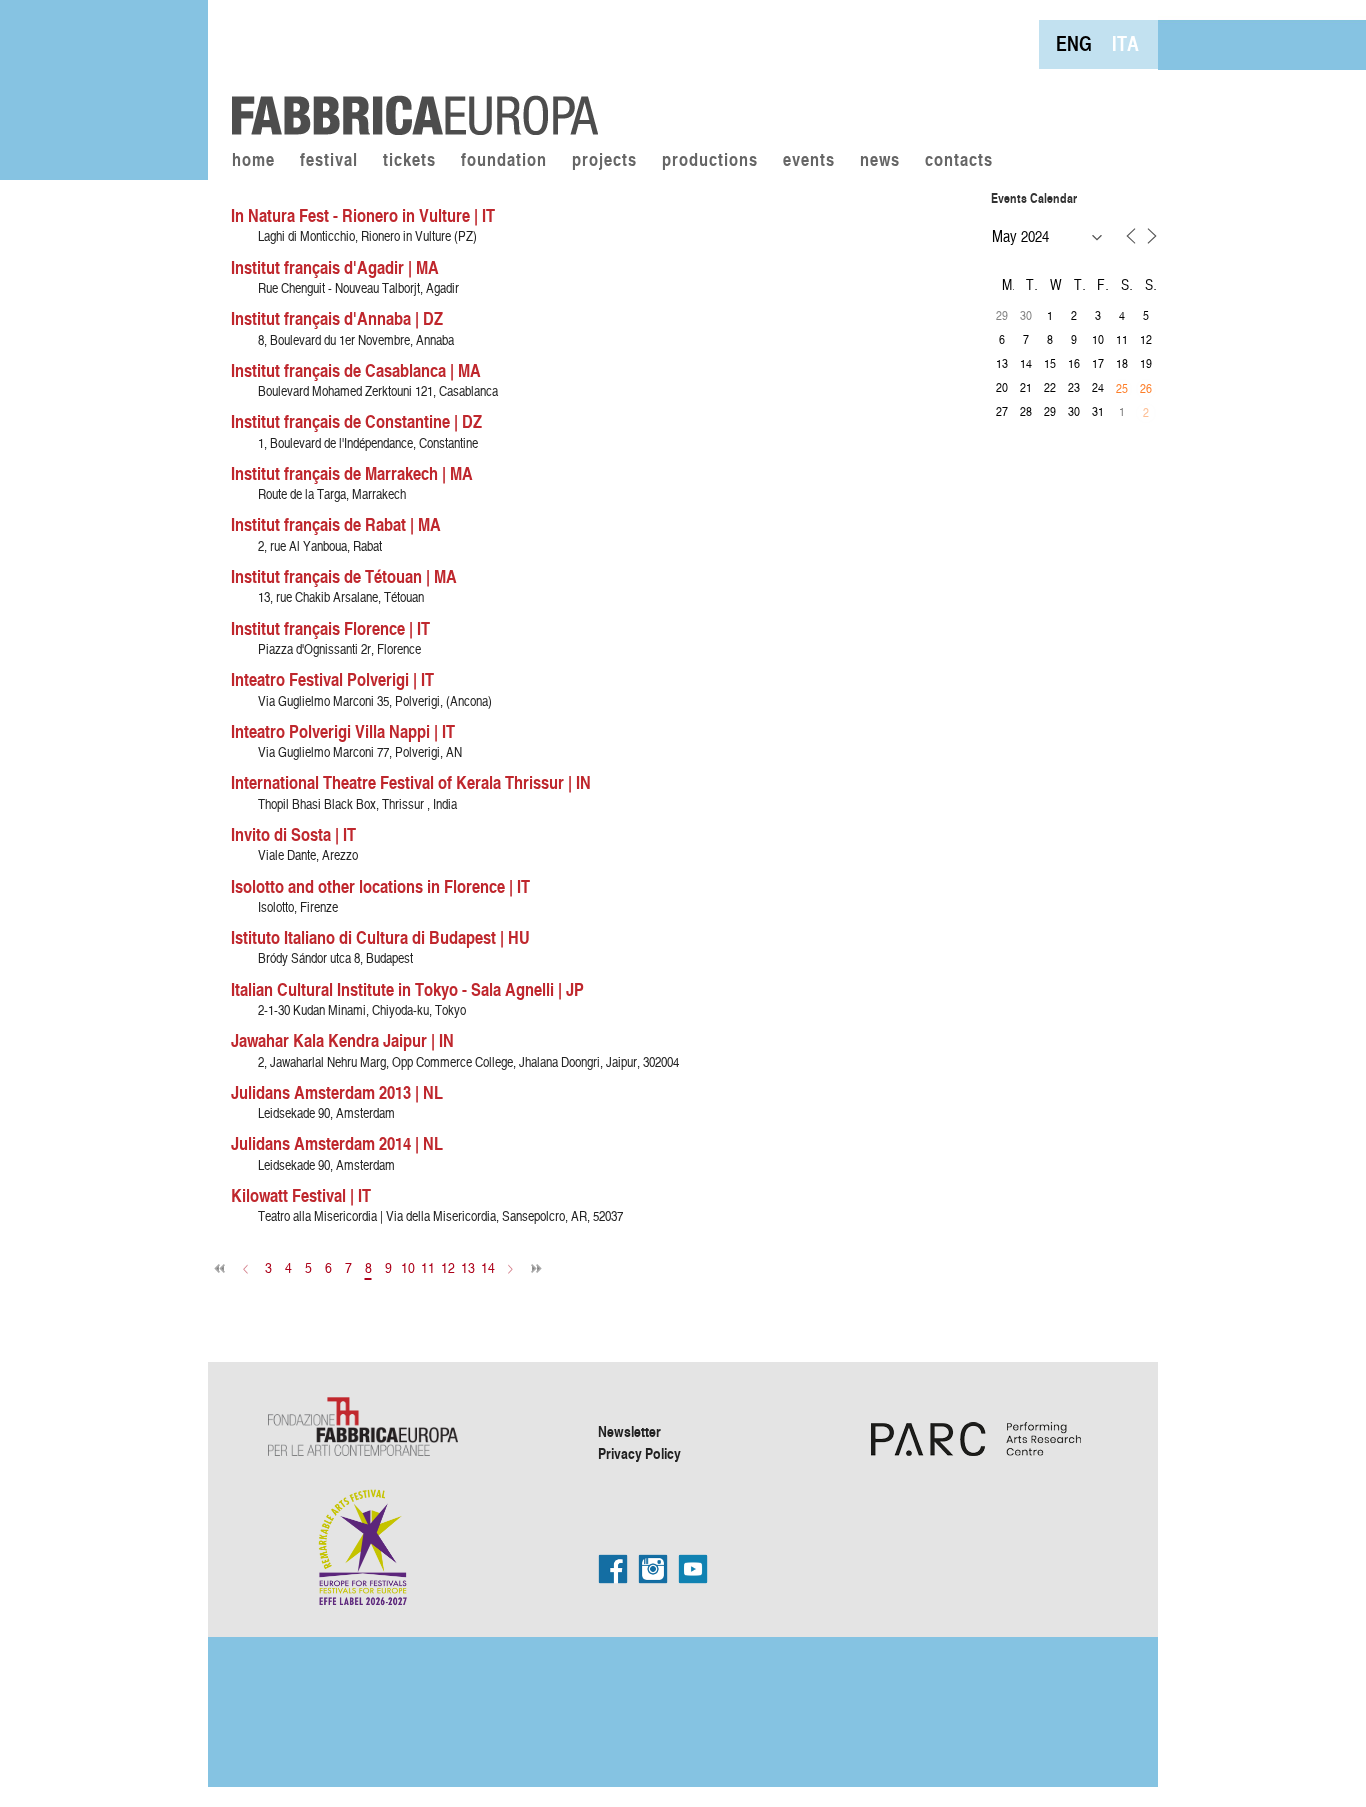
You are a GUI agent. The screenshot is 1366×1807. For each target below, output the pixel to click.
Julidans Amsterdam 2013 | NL (337, 1092)
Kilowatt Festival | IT (301, 1195)
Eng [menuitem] (1074, 43)
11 (428, 1267)
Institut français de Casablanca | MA (356, 370)
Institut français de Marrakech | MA (352, 473)
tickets (409, 161)
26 (1146, 388)
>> (535, 1268)
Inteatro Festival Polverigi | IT (332, 679)
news (880, 161)
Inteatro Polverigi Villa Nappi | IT (343, 731)
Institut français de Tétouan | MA (344, 576)
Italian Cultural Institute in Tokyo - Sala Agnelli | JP (407, 989)
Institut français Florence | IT (330, 628)
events (809, 161)
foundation (504, 161)
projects (604, 161)
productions (710, 161)
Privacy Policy (639, 1453)
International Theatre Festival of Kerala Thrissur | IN (411, 782)
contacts (959, 161)
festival (329, 161)
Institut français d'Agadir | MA (335, 267)
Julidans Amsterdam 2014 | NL (337, 1143)
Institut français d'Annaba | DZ (337, 318)
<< (220, 1268)
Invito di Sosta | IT (293, 834)
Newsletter (629, 1431)
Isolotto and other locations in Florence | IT (380, 886)
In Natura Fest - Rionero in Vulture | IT (363, 215)
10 (408, 1267)
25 (1122, 388)
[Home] (408, 70)
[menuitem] (1074, 43)
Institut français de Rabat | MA (336, 524)
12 (448, 1267)
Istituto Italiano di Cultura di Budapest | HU (380, 937)
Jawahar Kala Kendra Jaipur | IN (342, 1040)
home (253, 161)
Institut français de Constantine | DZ (356, 421)
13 (468, 1267)
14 (488, 1267)
